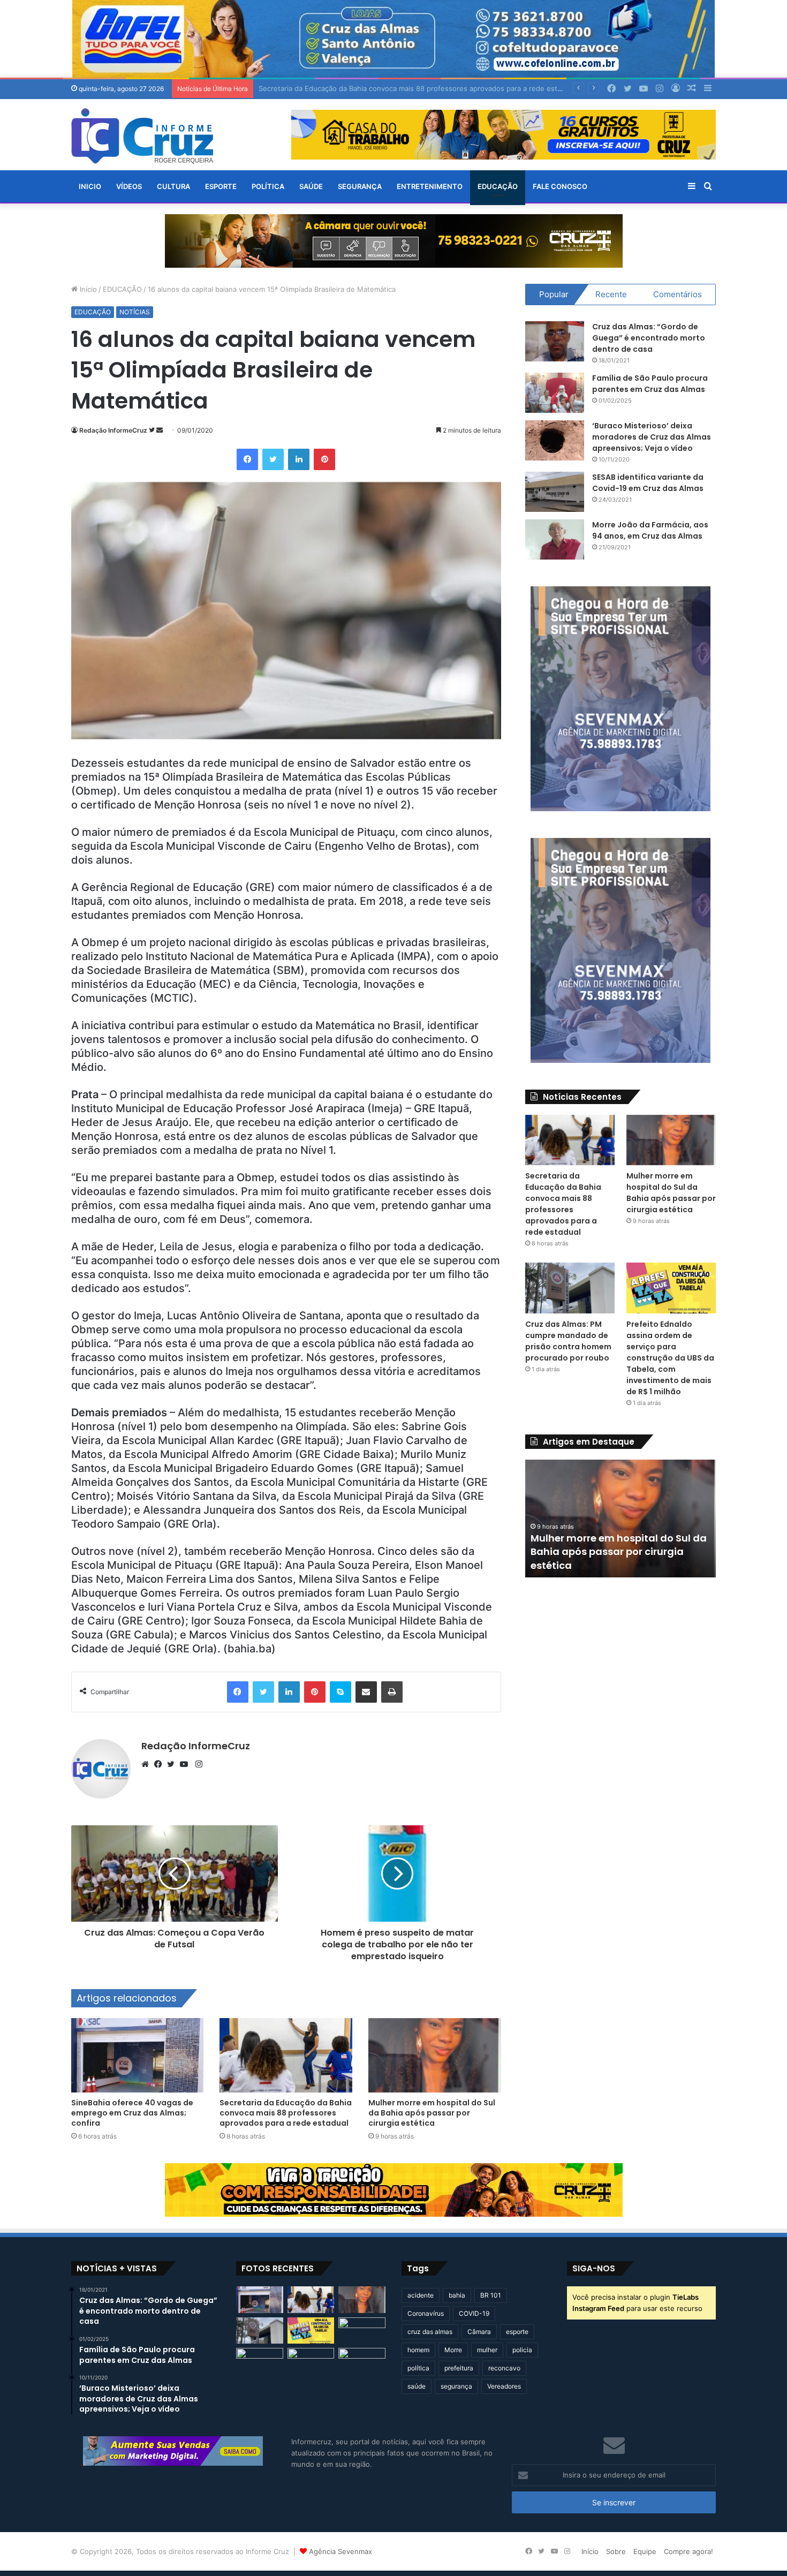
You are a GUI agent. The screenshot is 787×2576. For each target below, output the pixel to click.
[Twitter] (273, 459)
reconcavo (504, 2368)
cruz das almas (430, 2332)
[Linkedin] (299, 459)
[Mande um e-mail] (160, 430)
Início (87, 289)
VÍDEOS (129, 186)
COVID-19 (474, 2313)
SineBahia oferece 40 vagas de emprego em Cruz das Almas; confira (132, 2113)
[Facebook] (247, 459)
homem (418, 2350)
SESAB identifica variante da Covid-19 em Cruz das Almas (648, 483)
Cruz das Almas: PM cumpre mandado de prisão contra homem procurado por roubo (568, 1341)
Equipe (645, 2551)
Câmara (479, 2332)
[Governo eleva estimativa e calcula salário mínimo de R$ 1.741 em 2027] (260, 2361)
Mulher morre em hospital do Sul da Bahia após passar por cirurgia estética (384, 88)
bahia (457, 2295)
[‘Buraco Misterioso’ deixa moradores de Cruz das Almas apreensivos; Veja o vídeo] (555, 440)
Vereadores (504, 2386)
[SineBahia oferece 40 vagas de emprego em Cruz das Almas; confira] (138, 2056)
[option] (621, 1519)
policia (522, 2350)
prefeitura (459, 2368)
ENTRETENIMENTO (430, 186)
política (418, 2368)
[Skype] (340, 1692)
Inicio (90, 186)
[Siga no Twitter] (153, 430)
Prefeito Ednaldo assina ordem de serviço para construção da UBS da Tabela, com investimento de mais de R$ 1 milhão (670, 1358)
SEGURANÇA (360, 186)
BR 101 (491, 2295)
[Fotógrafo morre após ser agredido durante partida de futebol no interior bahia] (311, 2361)
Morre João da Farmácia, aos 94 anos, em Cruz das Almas (650, 530)
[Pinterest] (324, 459)
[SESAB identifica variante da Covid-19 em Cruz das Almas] (555, 492)
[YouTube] (186, 1764)
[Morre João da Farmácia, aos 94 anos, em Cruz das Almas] (555, 539)
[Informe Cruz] (142, 136)
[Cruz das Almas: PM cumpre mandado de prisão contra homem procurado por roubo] (570, 1288)
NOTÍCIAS (135, 312)
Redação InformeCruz (113, 430)
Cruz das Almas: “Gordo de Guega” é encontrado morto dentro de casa (649, 338)
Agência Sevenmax (340, 2551)
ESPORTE (221, 186)
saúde (417, 2386)
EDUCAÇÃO (498, 186)
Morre (453, 2350)
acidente (421, 2295)
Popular (554, 294)
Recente (611, 294)
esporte (517, 2332)
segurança (456, 2386)
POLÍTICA (268, 186)
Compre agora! (688, 2551)
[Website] (148, 1764)
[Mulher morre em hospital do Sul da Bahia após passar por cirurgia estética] (435, 2056)
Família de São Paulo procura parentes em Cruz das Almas (650, 384)
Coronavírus (426, 2313)
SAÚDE (311, 186)
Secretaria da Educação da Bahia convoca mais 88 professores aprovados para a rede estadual (286, 2113)
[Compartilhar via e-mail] (366, 1692)
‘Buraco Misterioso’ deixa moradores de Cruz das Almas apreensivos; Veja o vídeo (652, 437)
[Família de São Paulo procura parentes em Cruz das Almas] (555, 393)
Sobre (616, 2551)
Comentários (678, 294)
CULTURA (173, 186)
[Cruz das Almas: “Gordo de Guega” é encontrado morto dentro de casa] (555, 341)
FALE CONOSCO (560, 186)
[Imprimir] (392, 1692)
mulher (487, 2350)
